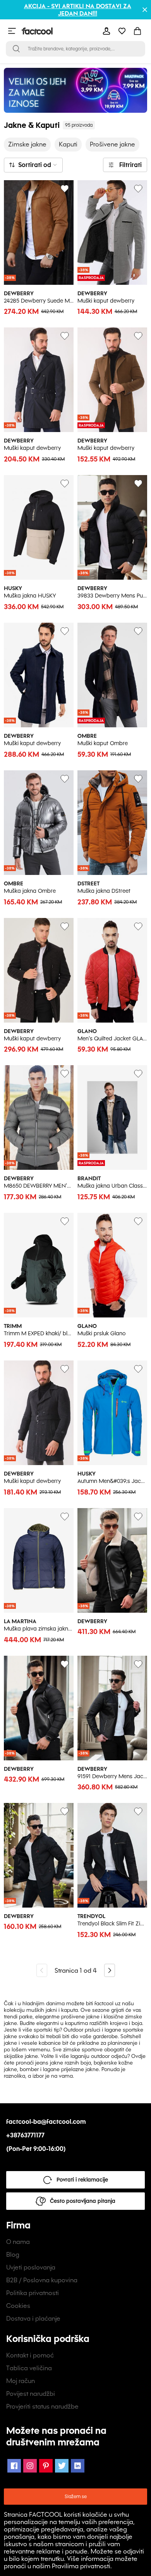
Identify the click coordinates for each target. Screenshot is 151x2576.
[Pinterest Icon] (46, 2466)
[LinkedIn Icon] (78, 2466)
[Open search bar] (16, 49)
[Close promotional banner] (145, 10)
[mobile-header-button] (106, 31)
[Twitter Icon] (62, 2466)
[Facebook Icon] (14, 2466)
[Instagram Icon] (30, 2466)
